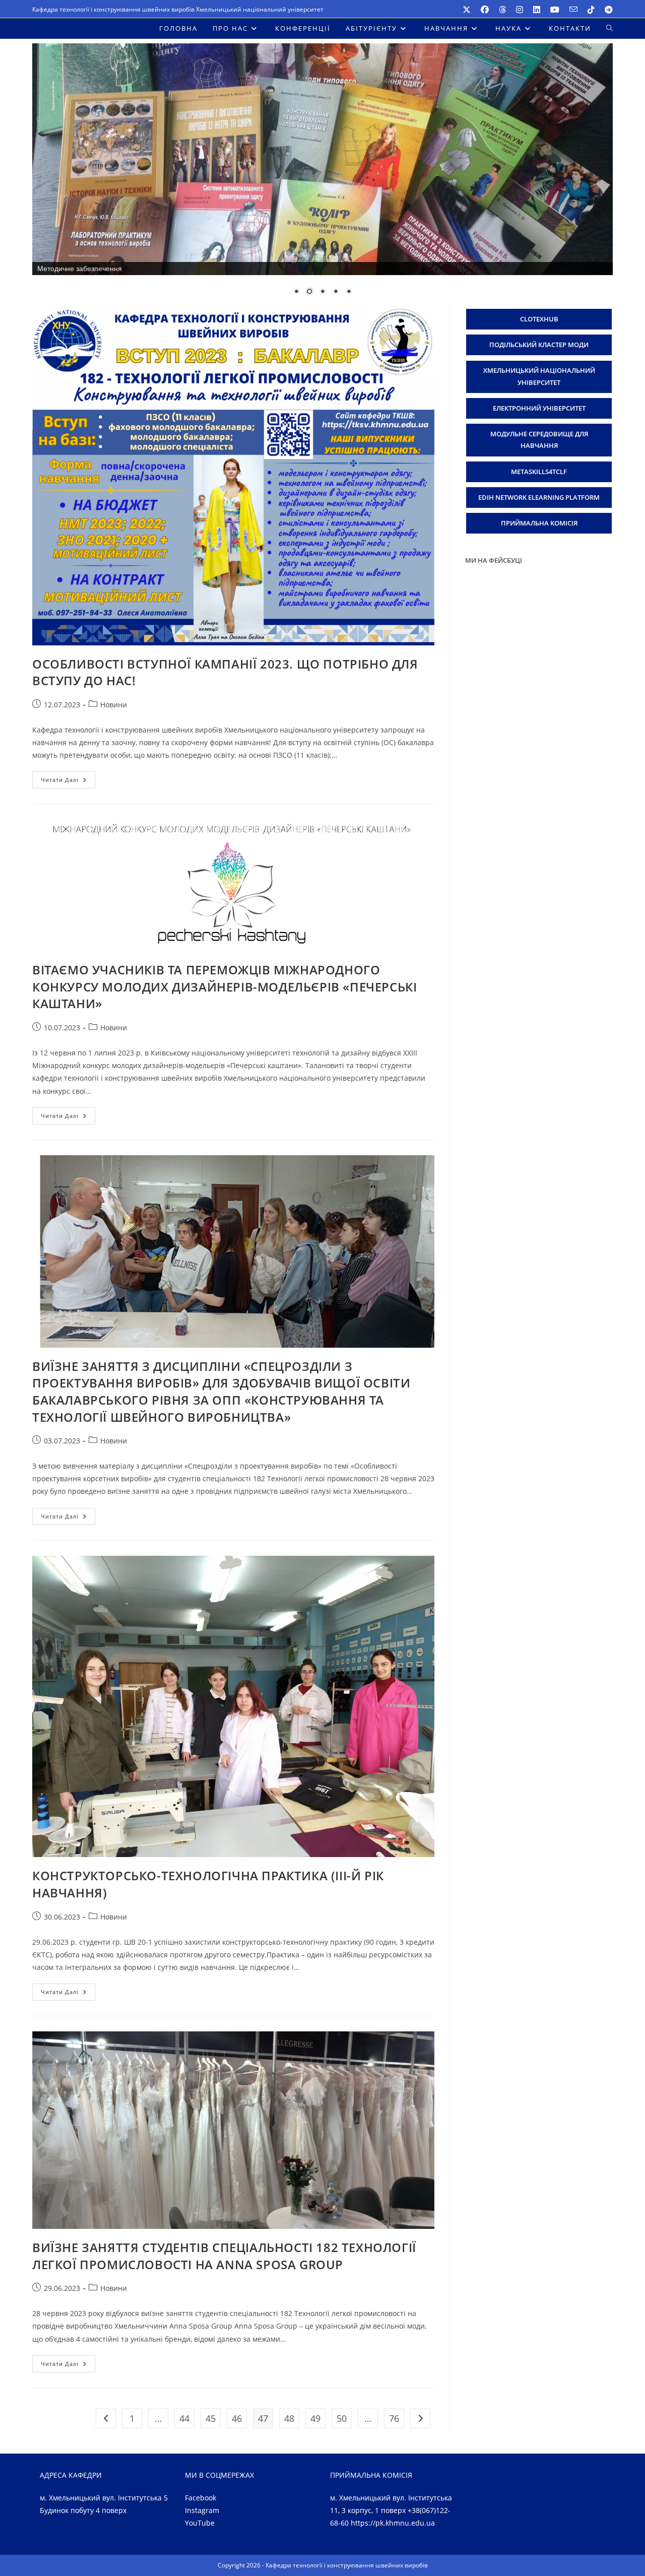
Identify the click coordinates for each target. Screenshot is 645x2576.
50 (342, 2418)
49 (315, 2418)
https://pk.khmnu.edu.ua (393, 2523)
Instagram (202, 2511)
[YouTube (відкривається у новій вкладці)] (555, 10)
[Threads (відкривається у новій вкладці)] (502, 10)
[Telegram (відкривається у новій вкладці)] (606, 10)
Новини (114, 705)
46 (237, 2418)
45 (211, 2418)
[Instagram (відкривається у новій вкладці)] (520, 10)
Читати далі (68, 782)
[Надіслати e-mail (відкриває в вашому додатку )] (573, 10)
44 (184, 2418)
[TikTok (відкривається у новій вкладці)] (591, 10)
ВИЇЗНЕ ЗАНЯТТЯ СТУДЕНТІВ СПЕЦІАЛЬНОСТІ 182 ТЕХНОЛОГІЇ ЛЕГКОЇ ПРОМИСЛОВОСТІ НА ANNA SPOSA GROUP (224, 2256)
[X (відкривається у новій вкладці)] (467, 10)
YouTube (200, 2523)
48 (289, 2418)
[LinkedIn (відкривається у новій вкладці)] (537, 10)
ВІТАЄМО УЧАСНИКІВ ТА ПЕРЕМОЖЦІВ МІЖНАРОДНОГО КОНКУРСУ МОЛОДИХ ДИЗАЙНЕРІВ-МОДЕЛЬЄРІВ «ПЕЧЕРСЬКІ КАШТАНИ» (224, 987)
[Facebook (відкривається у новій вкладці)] (485, 10)
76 (394, 2418)
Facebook (201, 2498)
